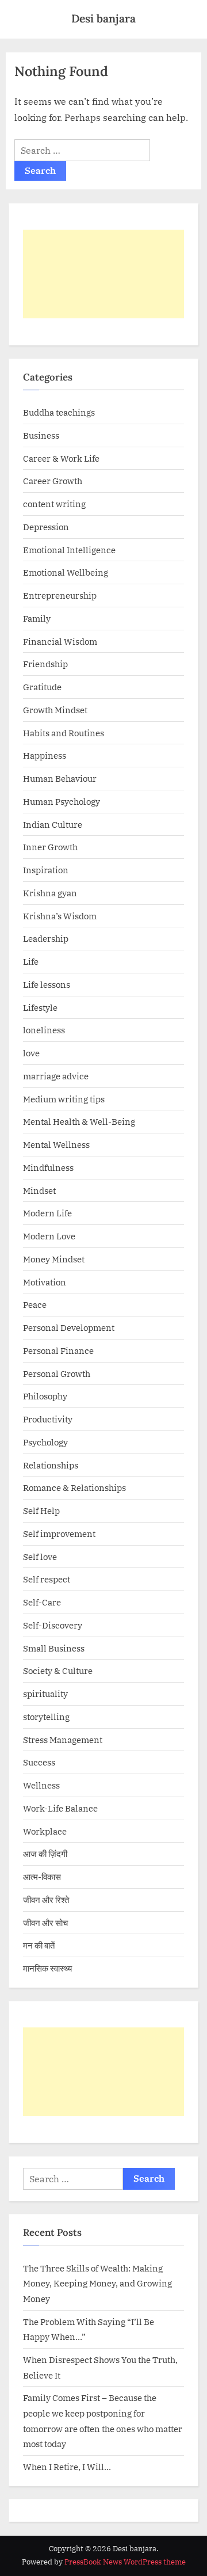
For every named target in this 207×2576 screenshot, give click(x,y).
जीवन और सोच (45, 1923)
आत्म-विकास (42, 1877)
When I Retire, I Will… (67, 2467)
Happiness (45, 755)
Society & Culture (58, 1671)
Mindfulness (48, 1167)
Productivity (48, 1419)
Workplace (45, 1831)
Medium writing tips (64, 1099)
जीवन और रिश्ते (46, 1900)
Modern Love (49, 1236)
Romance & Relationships (74, 1487)
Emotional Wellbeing (66, 572)
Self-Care (42, 1602)
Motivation (45, 1282)
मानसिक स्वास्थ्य (47, 1968)
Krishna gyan (50, 893)
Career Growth (53, 481)
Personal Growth (57, 1373)
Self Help (41, 1510)
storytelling (46, 1717)
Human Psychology (62, 801)
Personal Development (69, 1327)
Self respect (47, 1579)
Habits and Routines (64, 733)
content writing (54, 504)
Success (39, 1762)
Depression (46, 527)
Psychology (45, 1442)
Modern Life (47, 1213)
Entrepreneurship (60, 595)
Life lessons (47, 984)
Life (31, 961)
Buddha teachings (59, 412)
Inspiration (46, 870)
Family (37, 618)
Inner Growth (50, 847)
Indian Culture (53, 824)
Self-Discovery (53, 1625)
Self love (40, 1557)
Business (41, 435)
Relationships (51, 1465)
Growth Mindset (55, 710)
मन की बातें (39, 1945)
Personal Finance (58, 1350)
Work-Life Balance (60, 1808)
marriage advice (56, 1076)
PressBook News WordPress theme (125, 2562)
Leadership (46, 938)
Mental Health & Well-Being (79, 1121)
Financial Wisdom (60, 641)
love (31, 1053)
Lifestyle (40, 1007)
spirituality (45, 1694)
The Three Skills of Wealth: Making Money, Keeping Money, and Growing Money (97, 2283)
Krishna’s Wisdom (60, 916)
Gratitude (42, 687)
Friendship (45, 664)
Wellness (41, 1785)
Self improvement (59, 1534)
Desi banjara (103, 18)
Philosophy (45, 1396)
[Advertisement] (103, 274)
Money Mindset (54, 1259)
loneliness (44, 1030)
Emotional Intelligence (69, 550)
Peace (35, 1304)
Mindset (39, 1190)
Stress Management (63, 1740)
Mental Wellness (56, 1144)
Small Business (54, 1648)
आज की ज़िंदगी (45, 1854)
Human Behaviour (60, 778)
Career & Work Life (61, 458)
